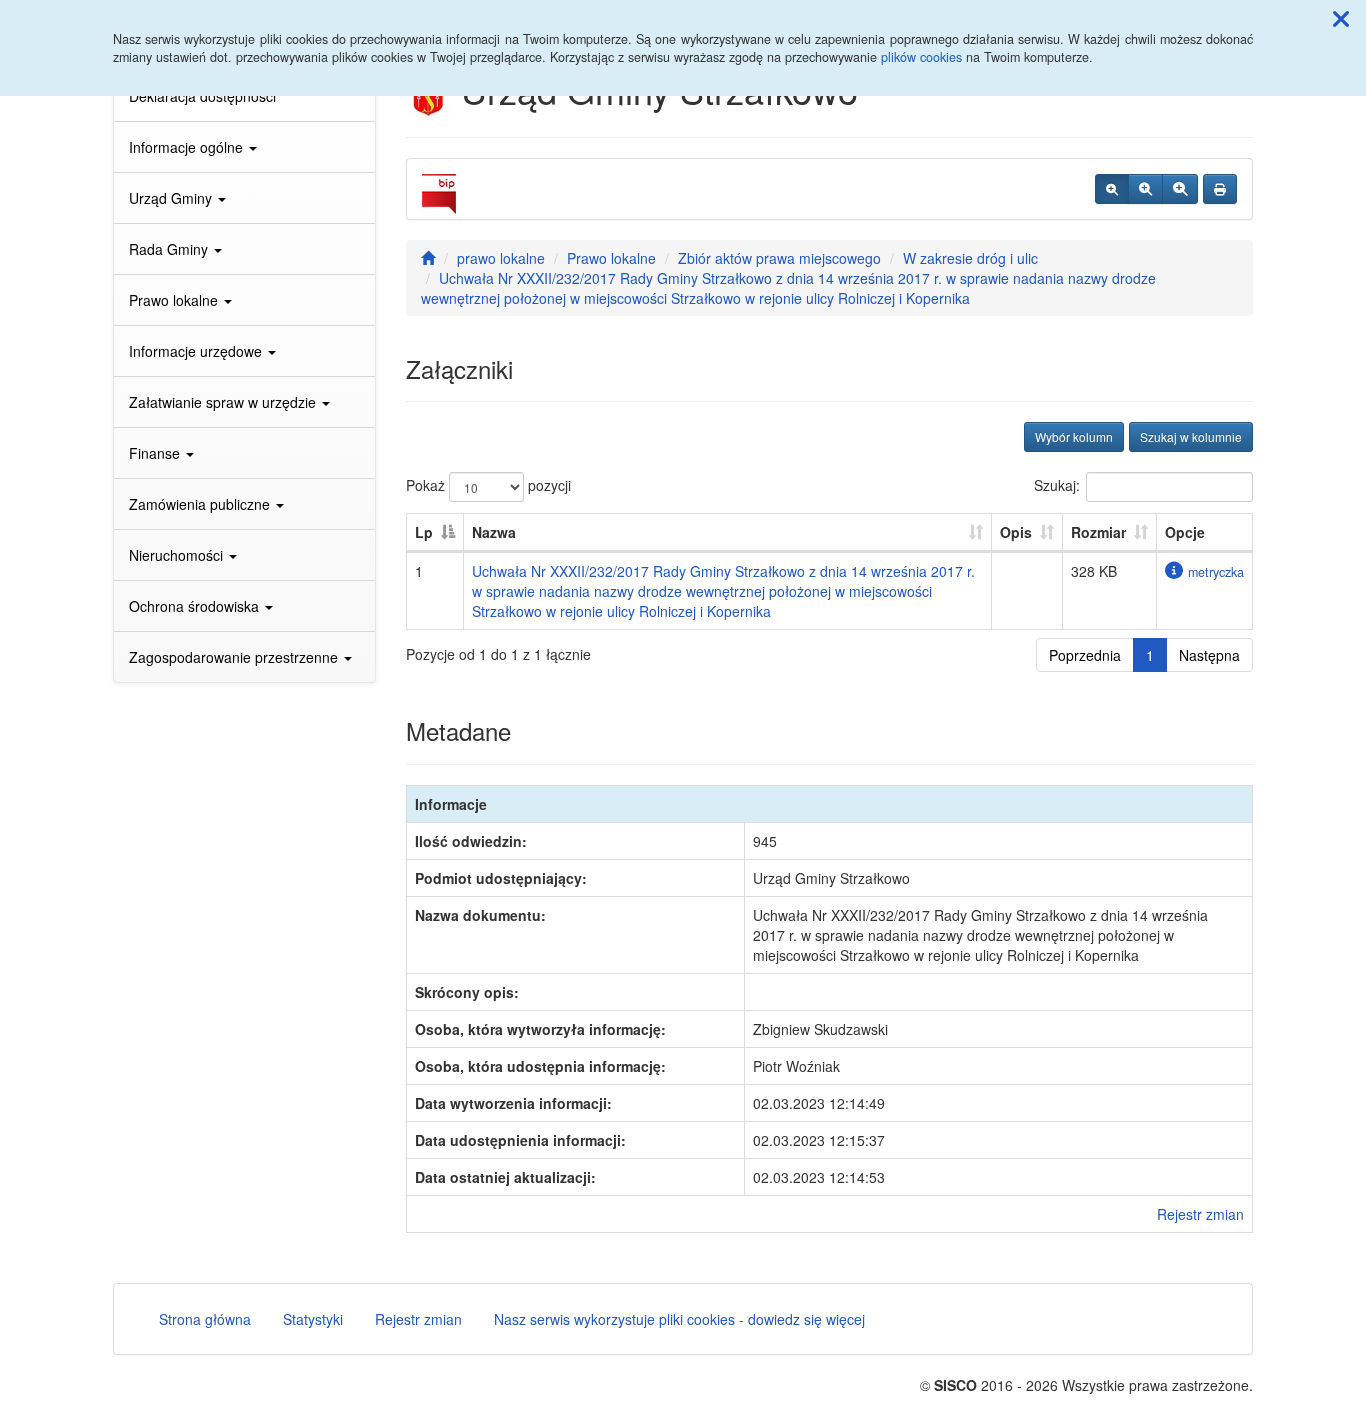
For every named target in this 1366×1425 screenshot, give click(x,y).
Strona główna (205, 1319)
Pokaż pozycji (488, 485)
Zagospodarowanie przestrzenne (235, 657)
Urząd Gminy (172, 198)
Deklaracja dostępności (202, 96)
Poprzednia (1085, 655)
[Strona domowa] (428, 258)
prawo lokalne (501, 258)
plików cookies (921, 57)
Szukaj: (1057, 485)
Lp (424, 532)
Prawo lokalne (175, 300)
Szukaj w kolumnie (1191, 436)
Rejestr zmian (1200, 1214)
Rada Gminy (170, 249)
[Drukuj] (1220, 189)
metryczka (1216, 572)
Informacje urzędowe (197, 351)
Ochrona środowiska (196, 606)
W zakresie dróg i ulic (970, 258)
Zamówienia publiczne (201, 504)
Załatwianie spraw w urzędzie (224, 402)
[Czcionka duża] (1180, 189)
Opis (1016, 532)
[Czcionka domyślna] (1112, 189)
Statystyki (313, 1319)
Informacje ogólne (188, 147)
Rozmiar (1098, 532)
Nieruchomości (178, 555)
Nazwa (494, 532)
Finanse (156, 453)
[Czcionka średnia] (1145, 189)
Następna (1209, 655)
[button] (1341, 18)
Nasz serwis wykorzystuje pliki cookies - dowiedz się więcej (679, 1319)
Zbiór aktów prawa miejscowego (779, 258)
